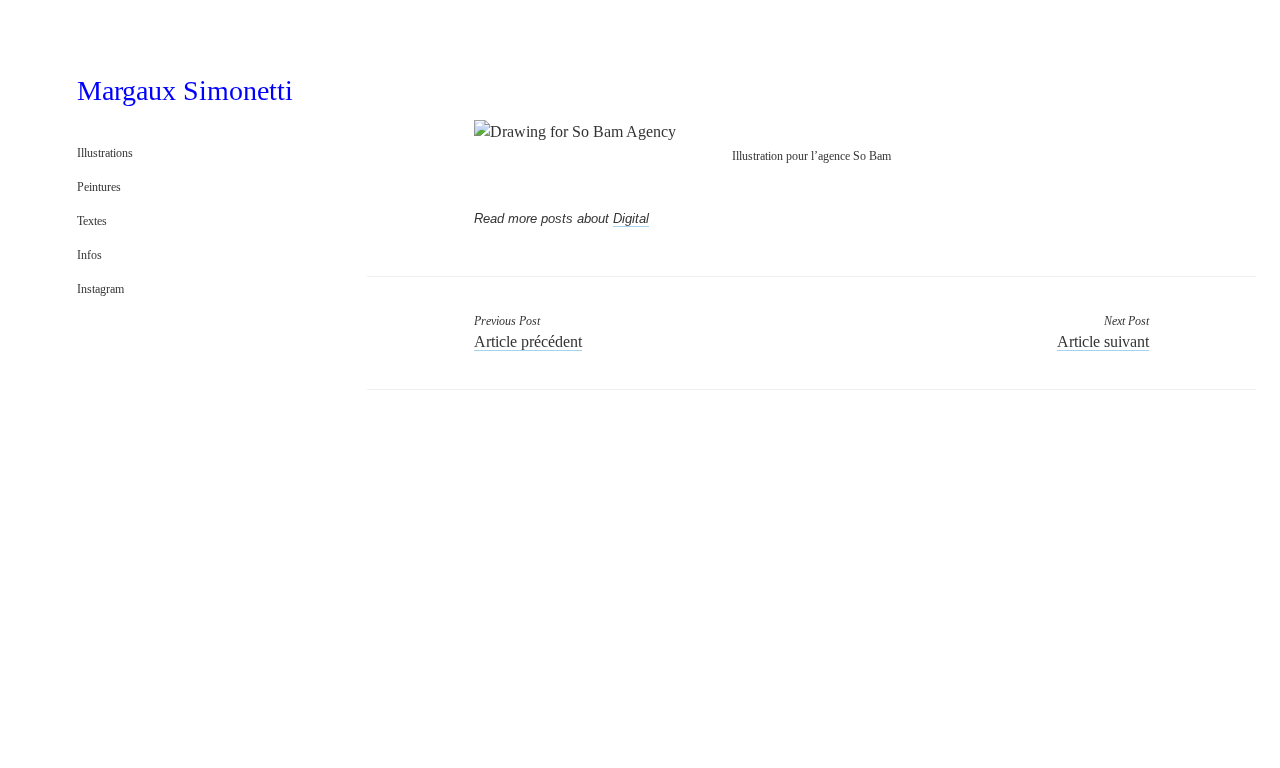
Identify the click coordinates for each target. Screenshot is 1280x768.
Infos (89, 255)
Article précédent (528, 341)
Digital (631, 218)
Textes (92, 221)
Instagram (100, 289)
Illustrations (105, 153)
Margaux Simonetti (185, 90)
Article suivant (1103, 341)
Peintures (99, 187)
